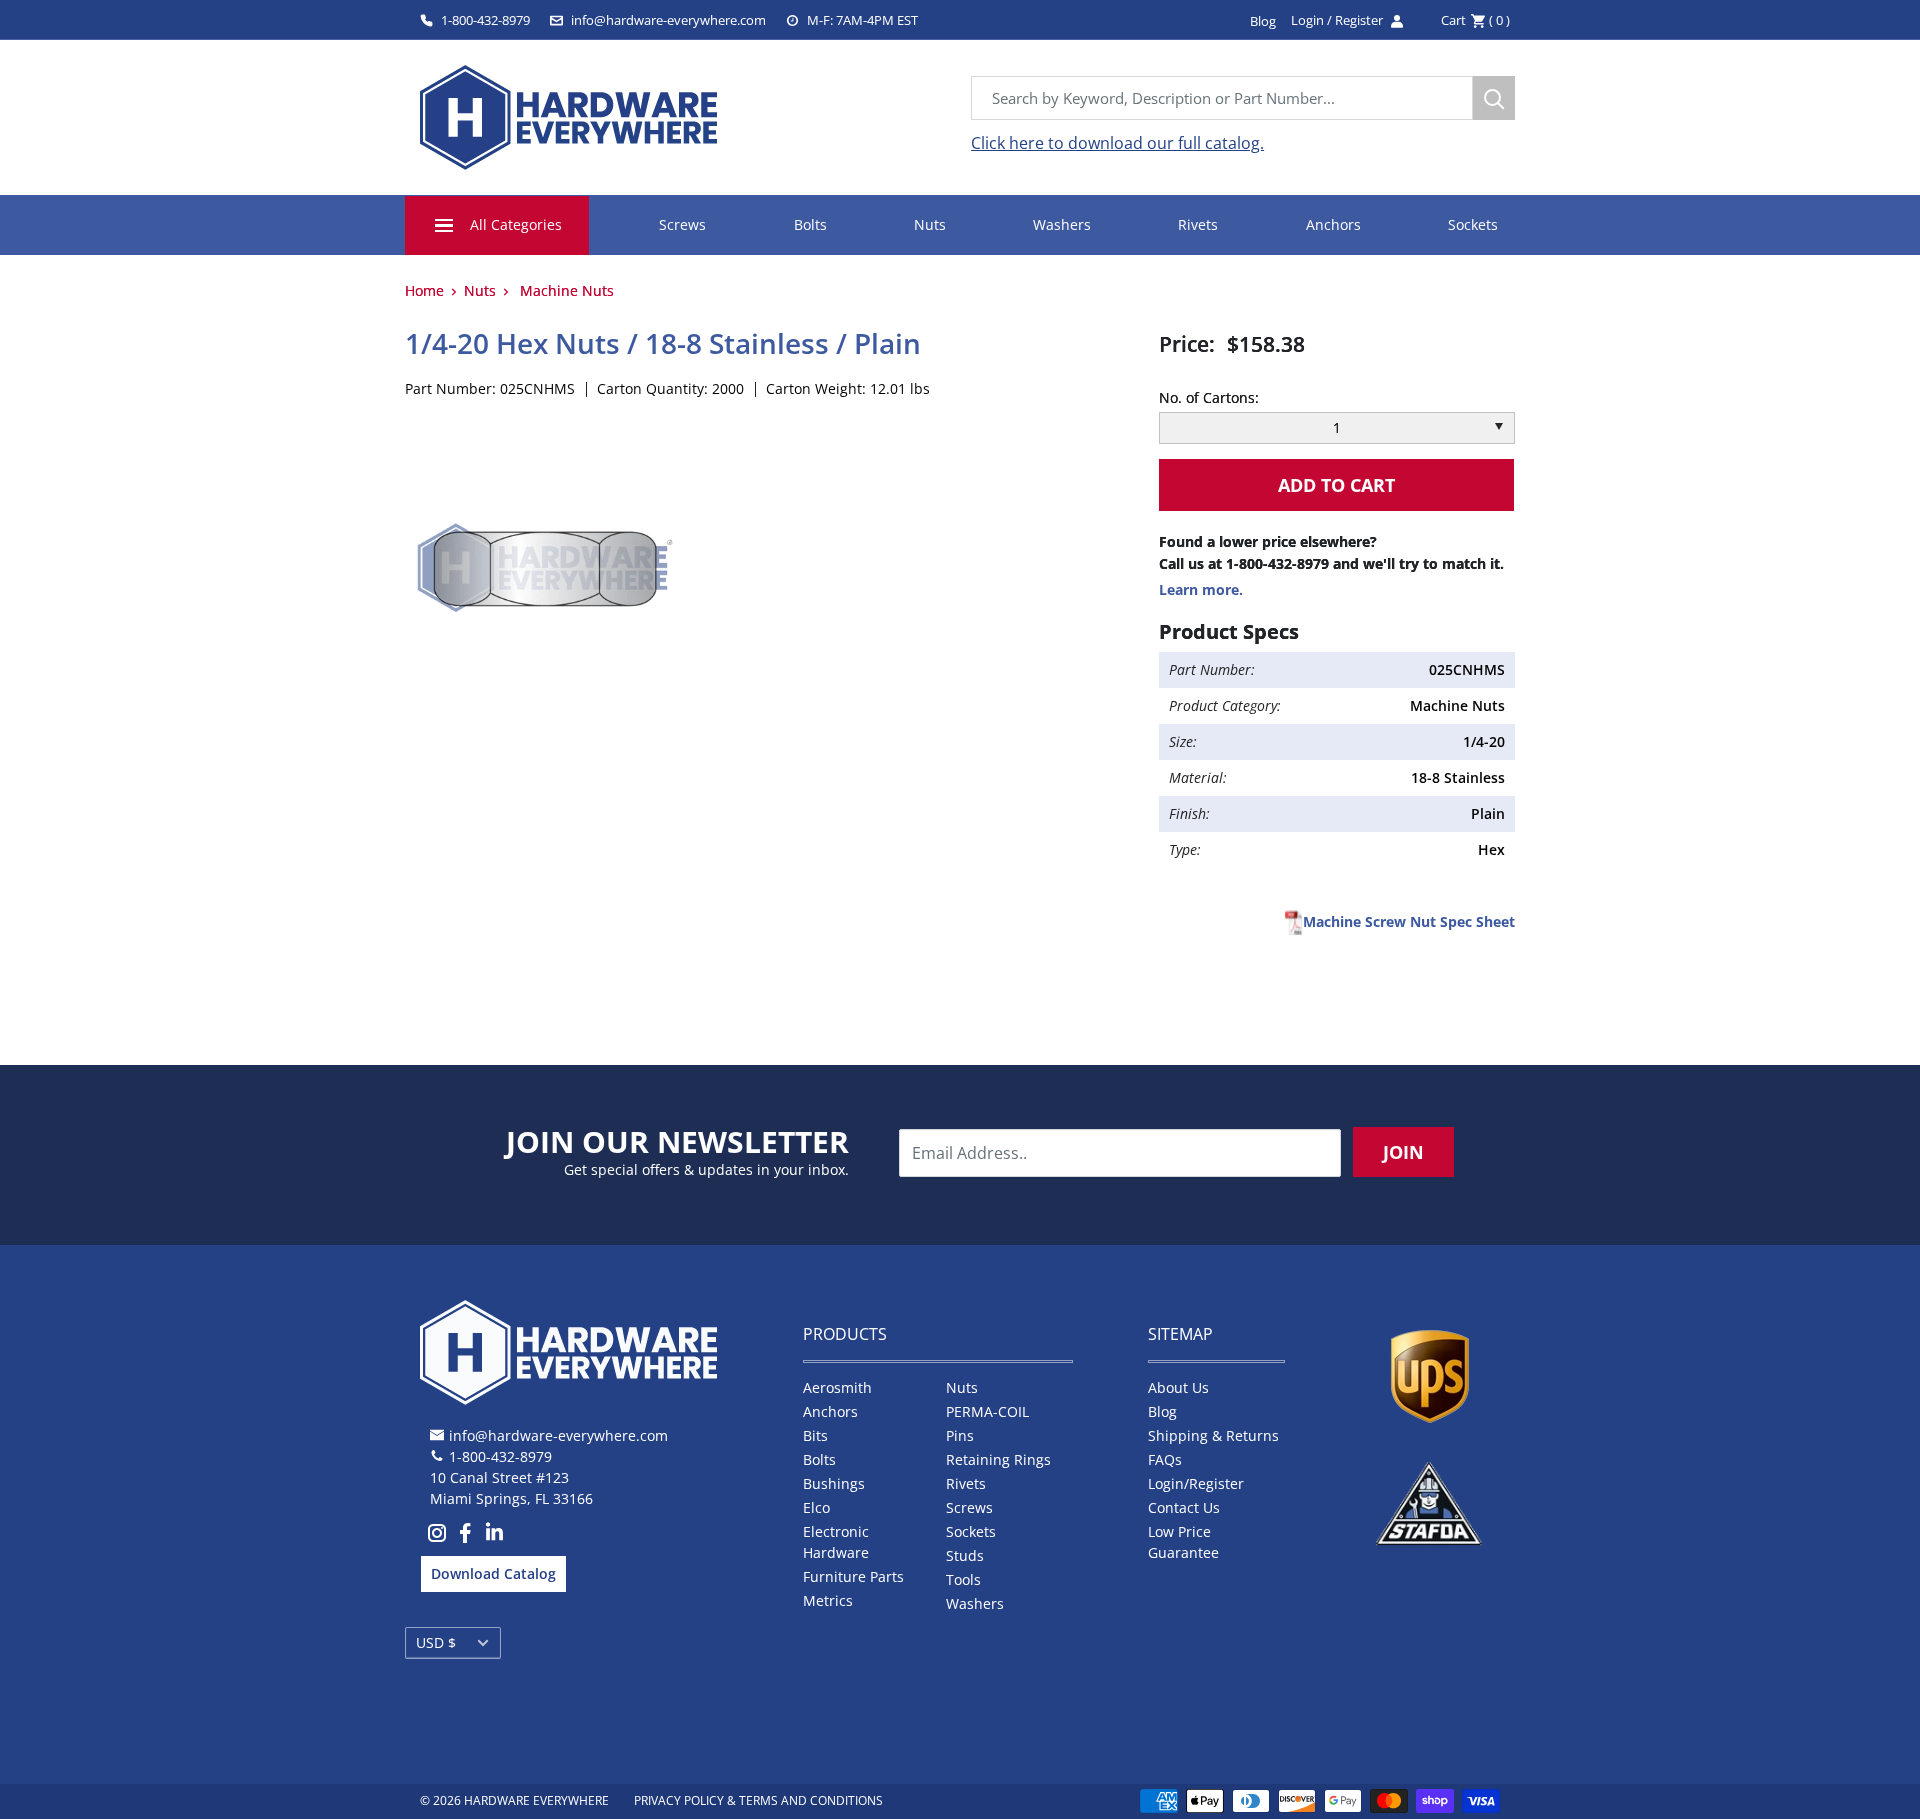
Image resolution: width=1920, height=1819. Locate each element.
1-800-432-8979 (485, 20)
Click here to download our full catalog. (1117, 143)
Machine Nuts (567, 290)
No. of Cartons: (1209, 397)
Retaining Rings (998, 1459)
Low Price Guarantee (1183, 1542)
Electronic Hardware (836, 1542)
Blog (1162, 1411)
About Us (1178, 1387)
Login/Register (1196, 1483)
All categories (516, 224)
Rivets (1198, 224)
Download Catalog (493, 1573)
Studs (965, 1555)
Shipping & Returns (1213, 1435)
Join (1403, 1152)
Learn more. (1201, 589)
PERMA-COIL (987, 1411)
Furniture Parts (853, 1576)
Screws (682, 224)
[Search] (1494, 98)
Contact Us (1184, 1507)
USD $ (436, 1642)
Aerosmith (837, 1387)
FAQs (1165, 1459)
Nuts (930, 224)
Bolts (810, 224)
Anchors (1333, 224)
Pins (960, 1435)
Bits (815, 1435)
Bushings (834, 1483)
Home (424, 290)
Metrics (828, 1600)
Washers (1062, 224)
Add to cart (1336, 485)
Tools (963, 1579)
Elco (816, 1507)
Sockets (1473, 224)
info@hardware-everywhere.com (668, 20)
